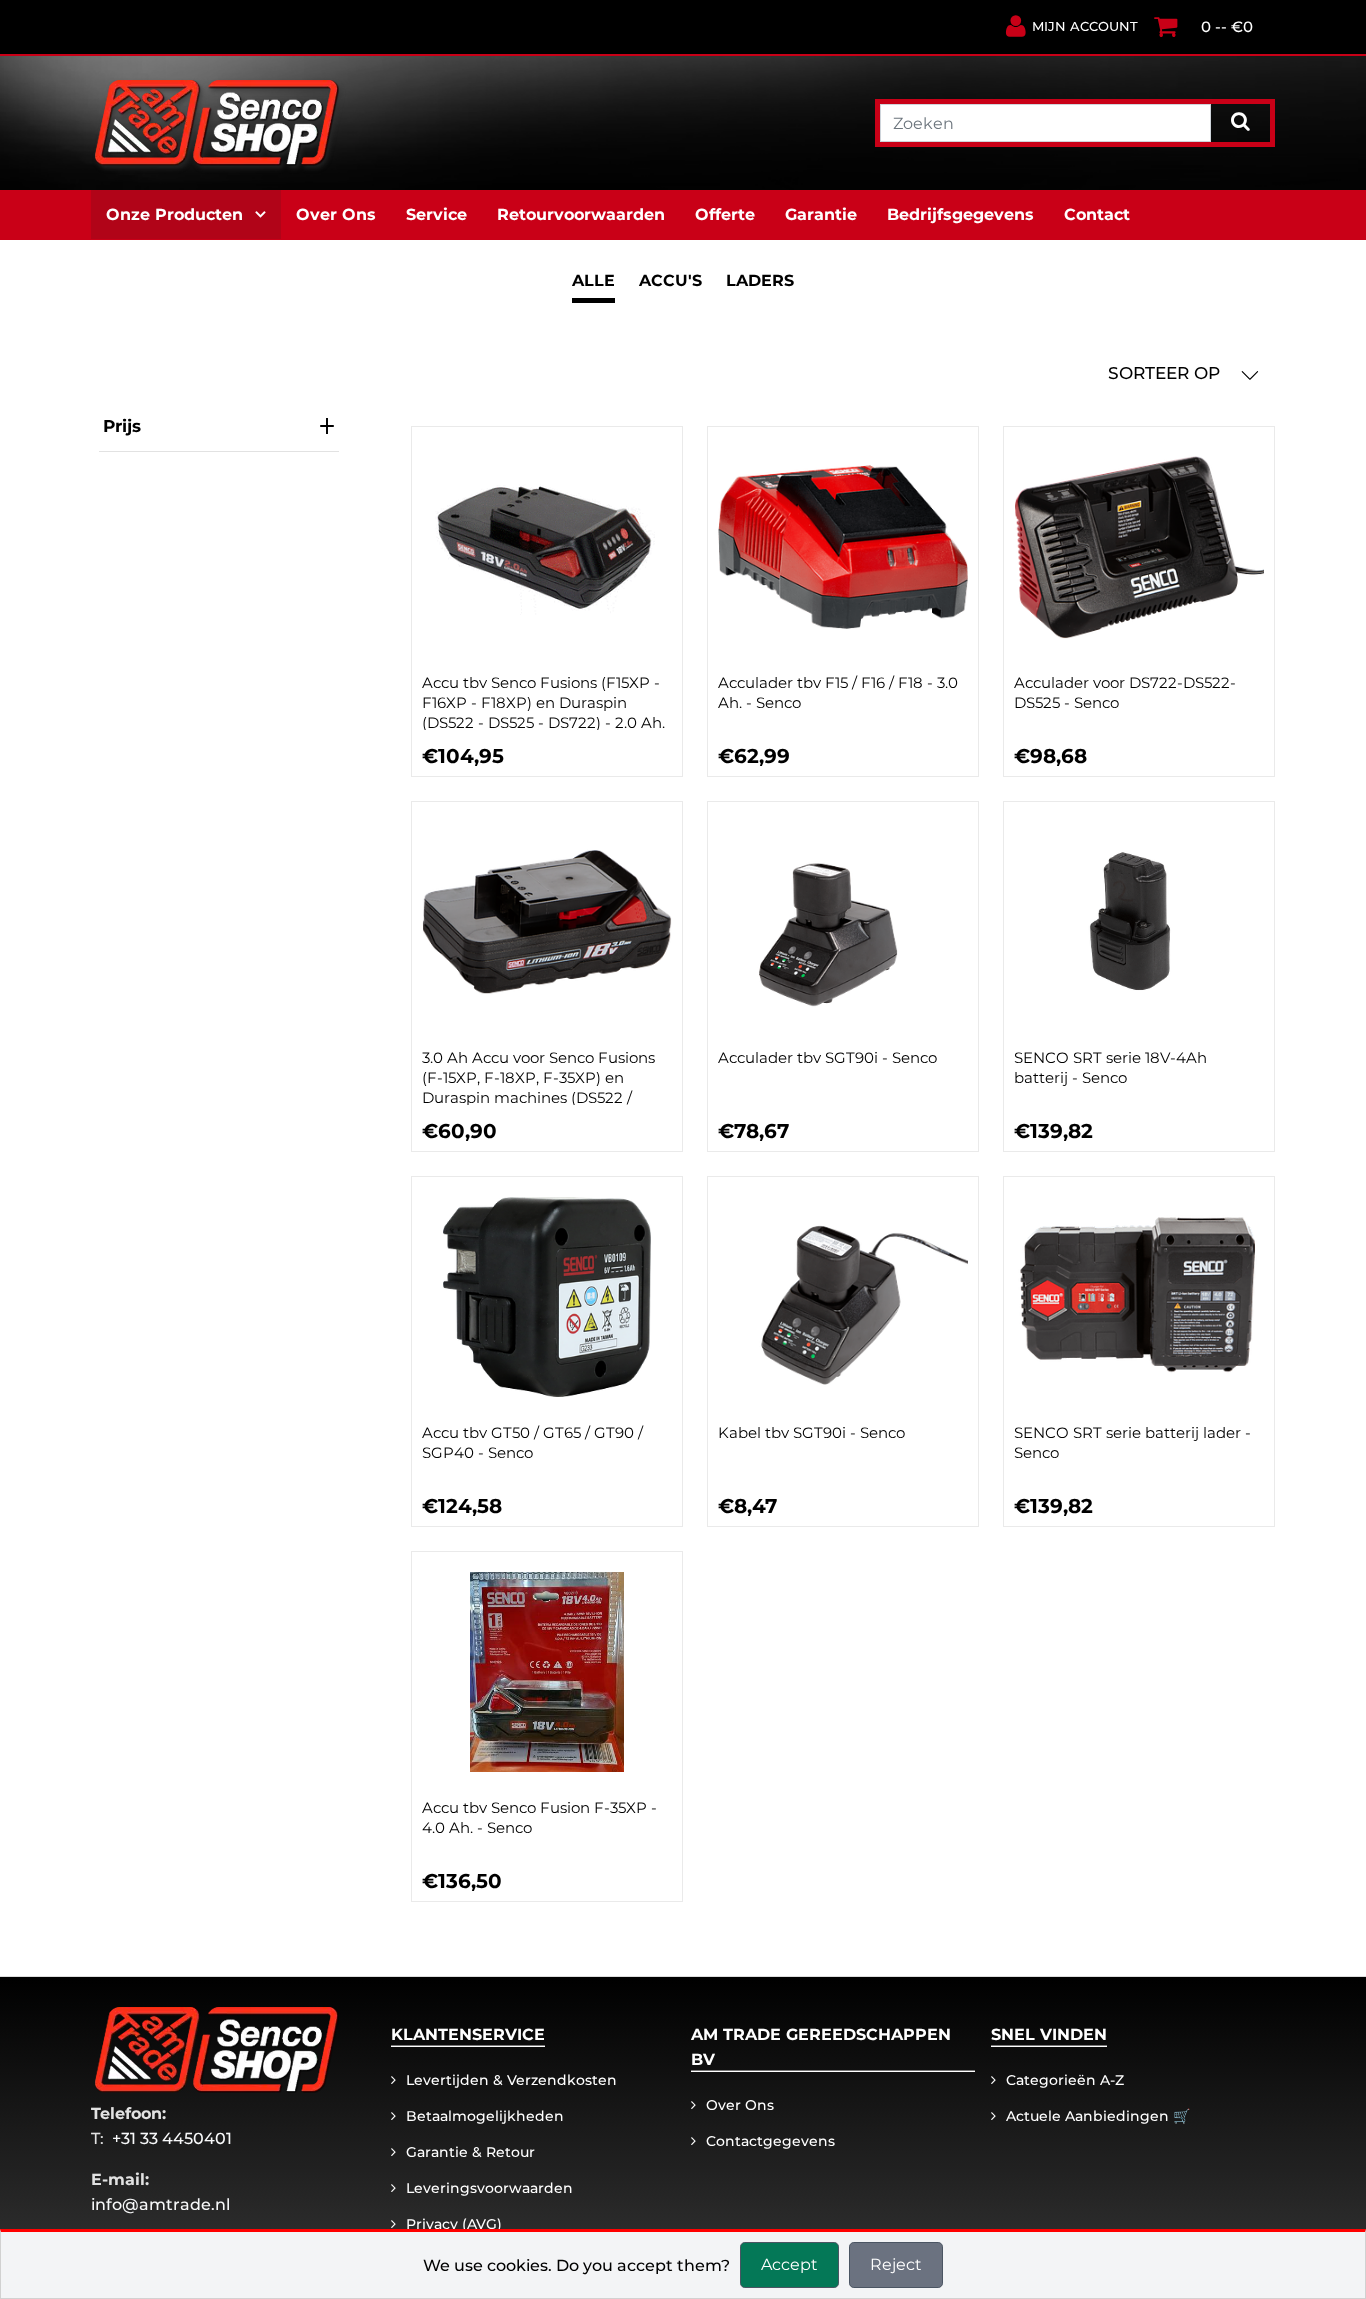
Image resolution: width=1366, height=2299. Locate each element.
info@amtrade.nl (160, 2204)
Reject (896, 2264)
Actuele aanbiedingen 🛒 (1098, 2116)
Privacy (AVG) (454, 2224)
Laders (760, 280)
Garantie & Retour (470, 2152)
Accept (789, 2264)
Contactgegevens (770, 2141)
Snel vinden (1049, 2034)
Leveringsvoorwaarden (489, 2188)
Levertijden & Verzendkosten (511, 2080)
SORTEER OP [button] (1166, 373)
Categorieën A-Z (1065, 2080)
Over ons (740, 2105)
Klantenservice (468, 2034)
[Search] (1240, 121)
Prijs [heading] (122, 426)
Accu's (670, 280)
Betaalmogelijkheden (485, 2116)
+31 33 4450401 (172, 2138)
